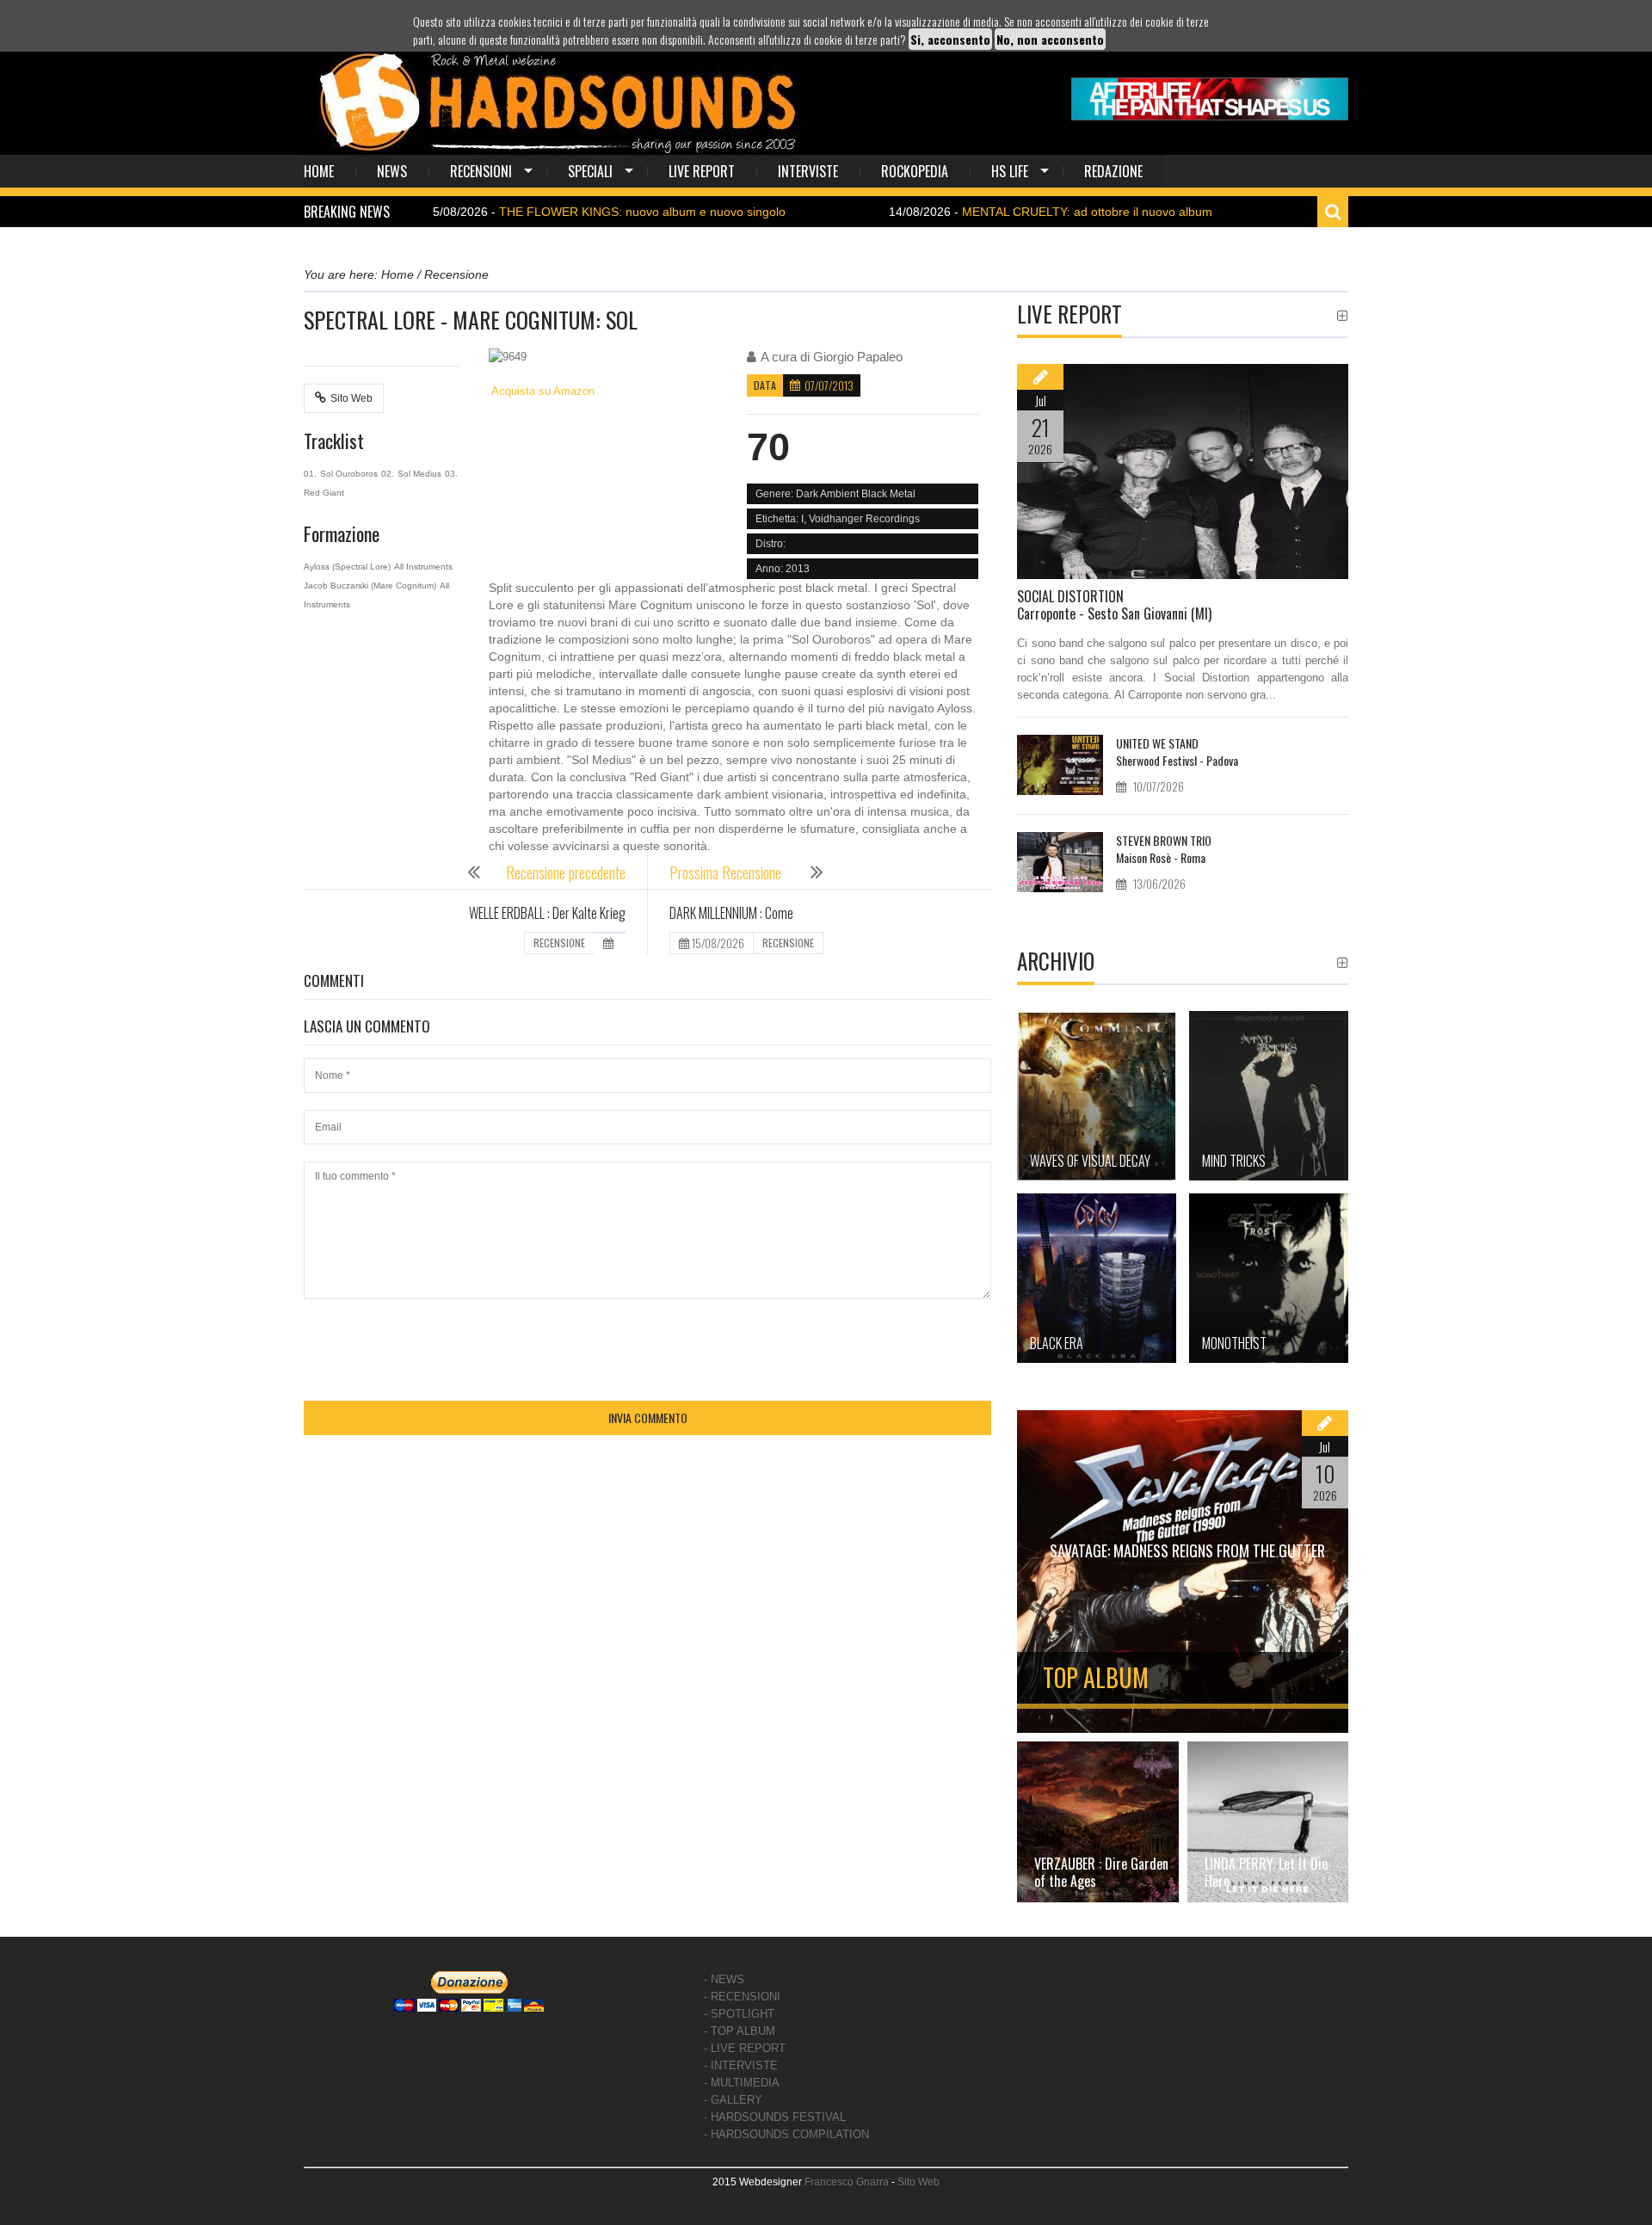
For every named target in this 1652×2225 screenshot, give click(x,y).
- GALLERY (733, 2100)
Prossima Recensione (727, 872)
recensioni (481, 171)
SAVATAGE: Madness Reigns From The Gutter (1187, 1550)
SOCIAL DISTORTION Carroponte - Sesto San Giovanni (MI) (1114, 605)
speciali (590, 171)
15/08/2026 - (533, 212)
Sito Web (351, 398)
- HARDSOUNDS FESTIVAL (775, 2117)
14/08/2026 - (977, 212)
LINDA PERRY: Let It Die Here (1266, 1872)
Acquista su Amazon (542, 391)
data (765, 385)
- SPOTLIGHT (739, 2014)
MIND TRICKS (1234, 1161)
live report (702, 171)
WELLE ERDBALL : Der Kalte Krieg (547, 913)
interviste (808, 171)
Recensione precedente (566, 872)
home (319, 171)
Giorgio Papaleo (858, 357)
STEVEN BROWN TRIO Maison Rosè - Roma (1164, 849)
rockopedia (915, 171)
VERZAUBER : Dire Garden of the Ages (1101, 1872)
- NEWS (724, 1979)
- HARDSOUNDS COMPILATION (786, 2134)
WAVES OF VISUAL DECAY (1090, 1161)
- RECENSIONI (742, 1997)
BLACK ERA (1057, 1343)
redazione (1113, 171)
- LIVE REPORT (745, 2048)
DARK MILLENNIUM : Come (731, 913)
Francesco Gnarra (847, 2182)
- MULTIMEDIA (742, 2083)
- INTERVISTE (741, 2065)
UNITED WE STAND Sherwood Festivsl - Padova (1177, 752)
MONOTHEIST (1234, 1343)
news (392, 171)
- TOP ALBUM (740, 2031)
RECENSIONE (559, 943)
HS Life (1010, 171)
